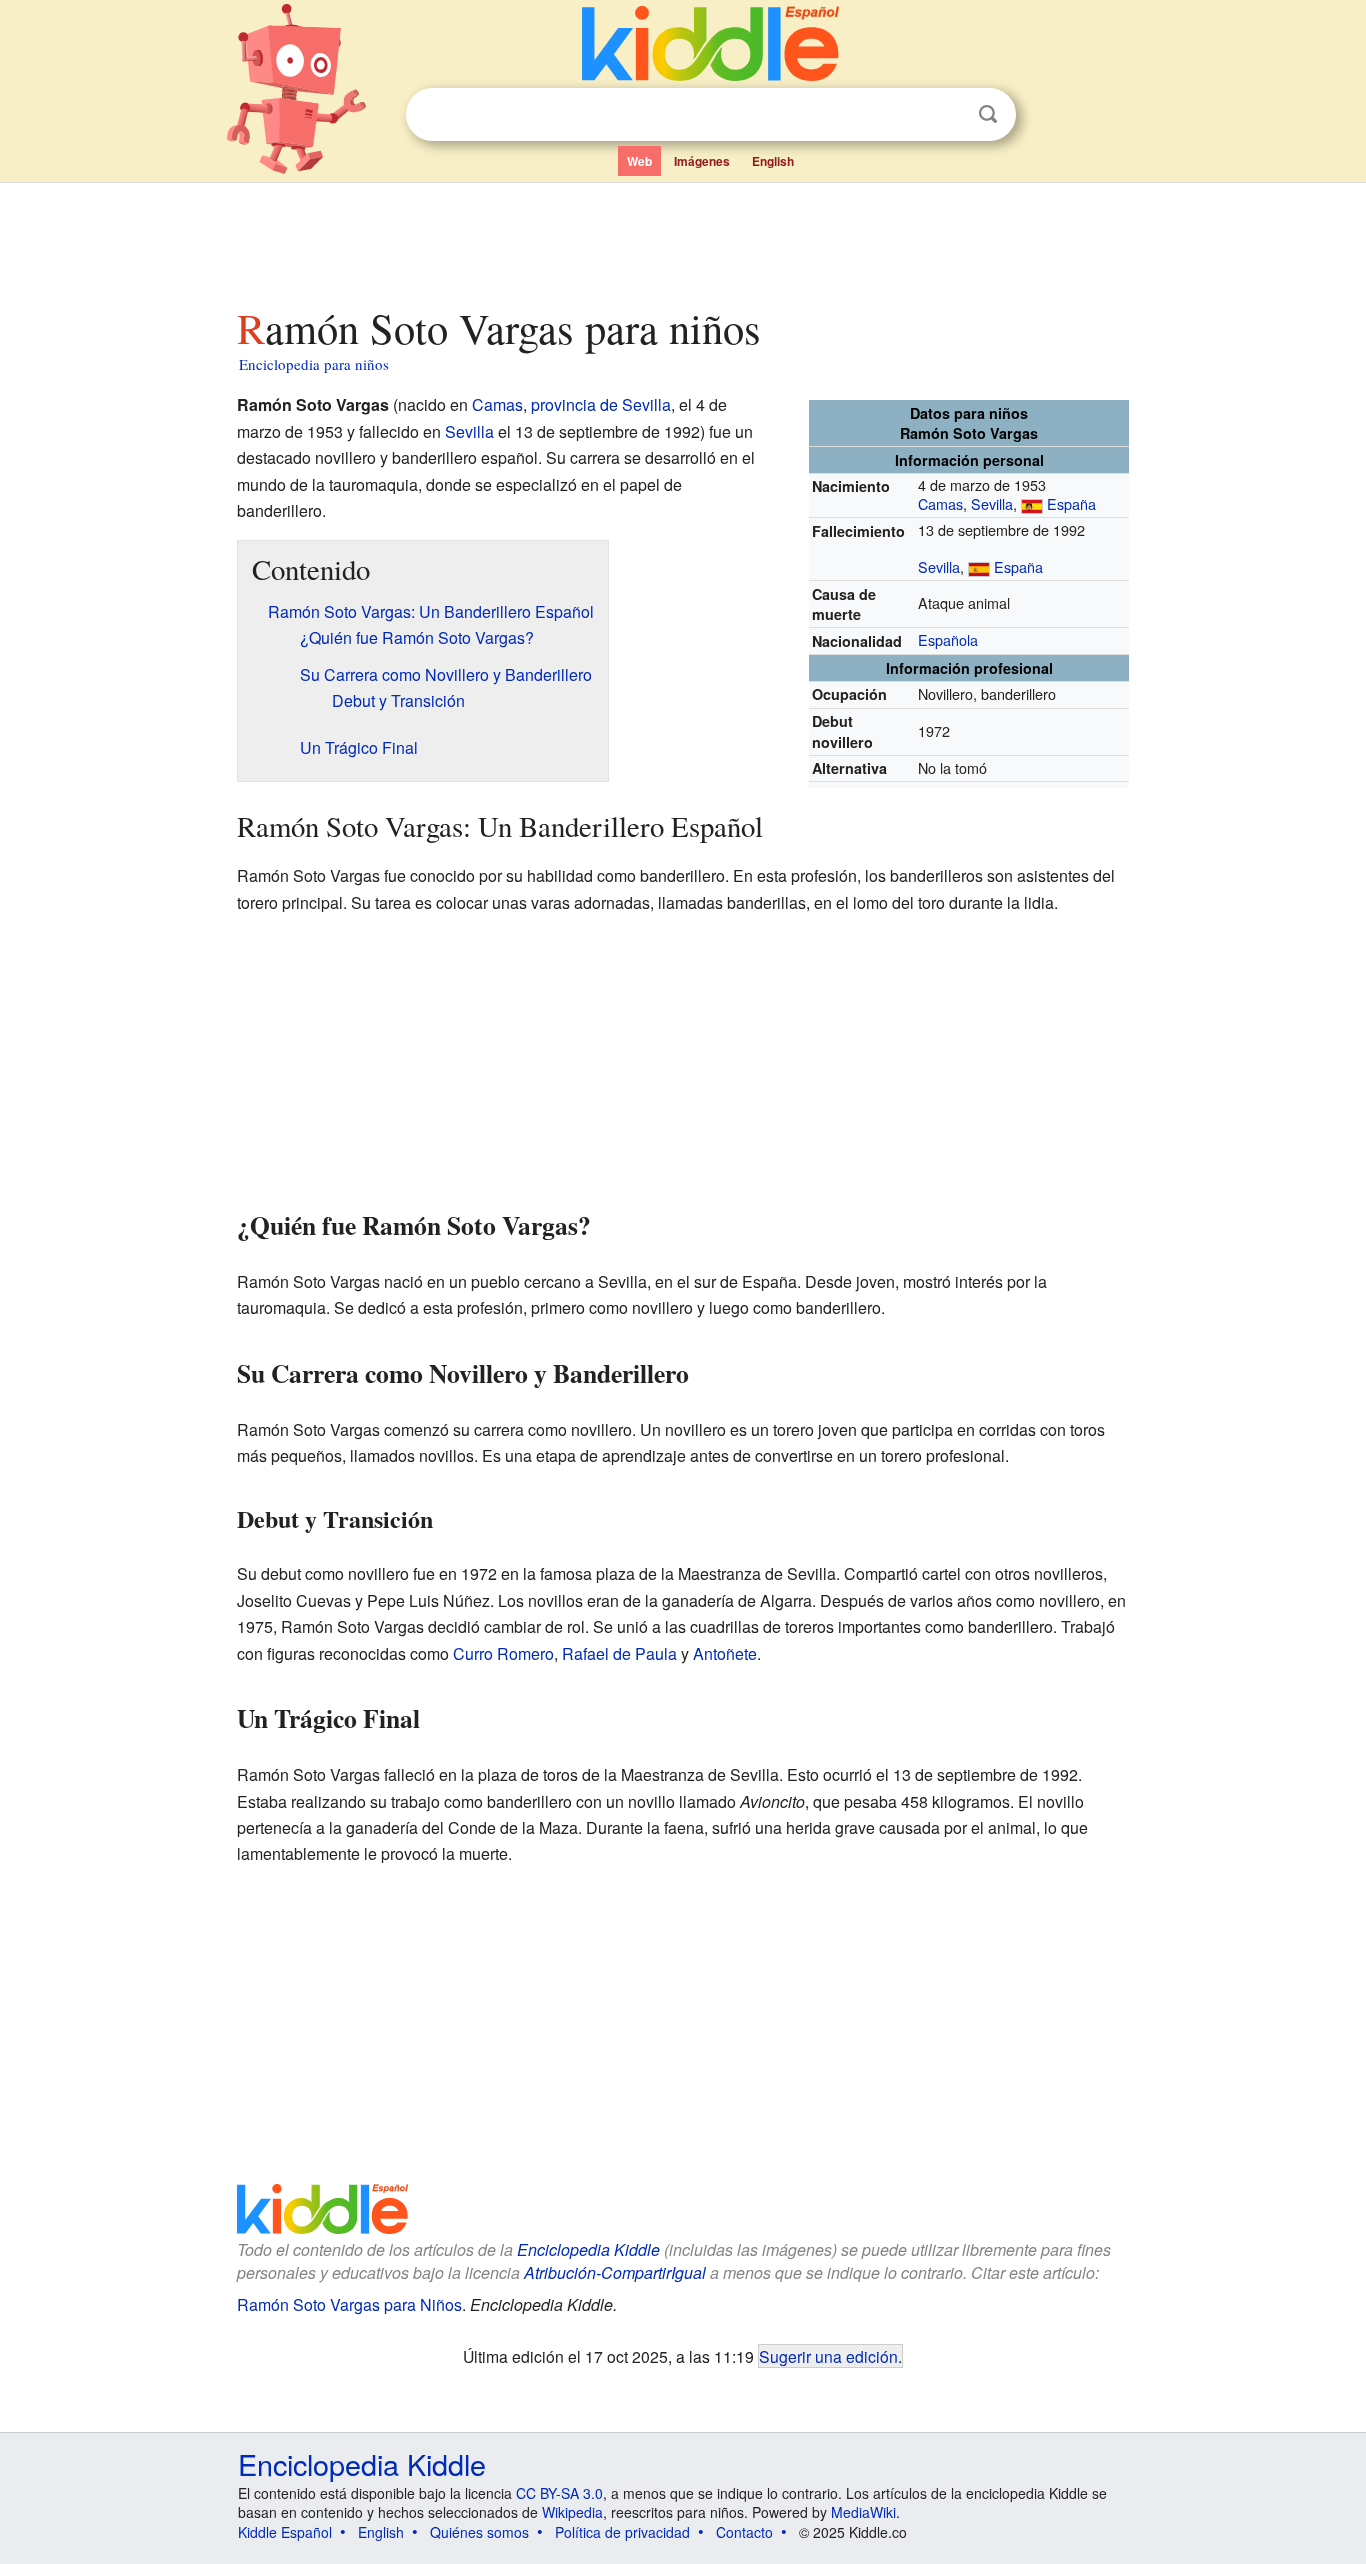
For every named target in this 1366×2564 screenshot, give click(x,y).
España (1071, 503)
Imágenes (702, 161)
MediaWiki (863, 2512)
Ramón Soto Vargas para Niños (349, 2304)
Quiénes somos (479, 2532)
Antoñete (725, 1653)
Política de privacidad (622, 2532)
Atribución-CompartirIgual (615, 2272)
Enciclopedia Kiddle (588, 2249)
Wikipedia (572, 2512)
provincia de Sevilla (601, 404)
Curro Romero (503, 1653)
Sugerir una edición (828, 2356)
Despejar (947, 115)
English (773, 161)
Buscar (988, 114)
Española (948, 639)
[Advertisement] (682, 239)
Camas (940, 503)
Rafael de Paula (619, 1653)
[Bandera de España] (1032, 503)
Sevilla (992, 503)
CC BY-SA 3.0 (559, 2493)
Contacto (744, 2532)
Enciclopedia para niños (314, 364)
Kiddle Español (285, 2532)
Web (639, 161)
